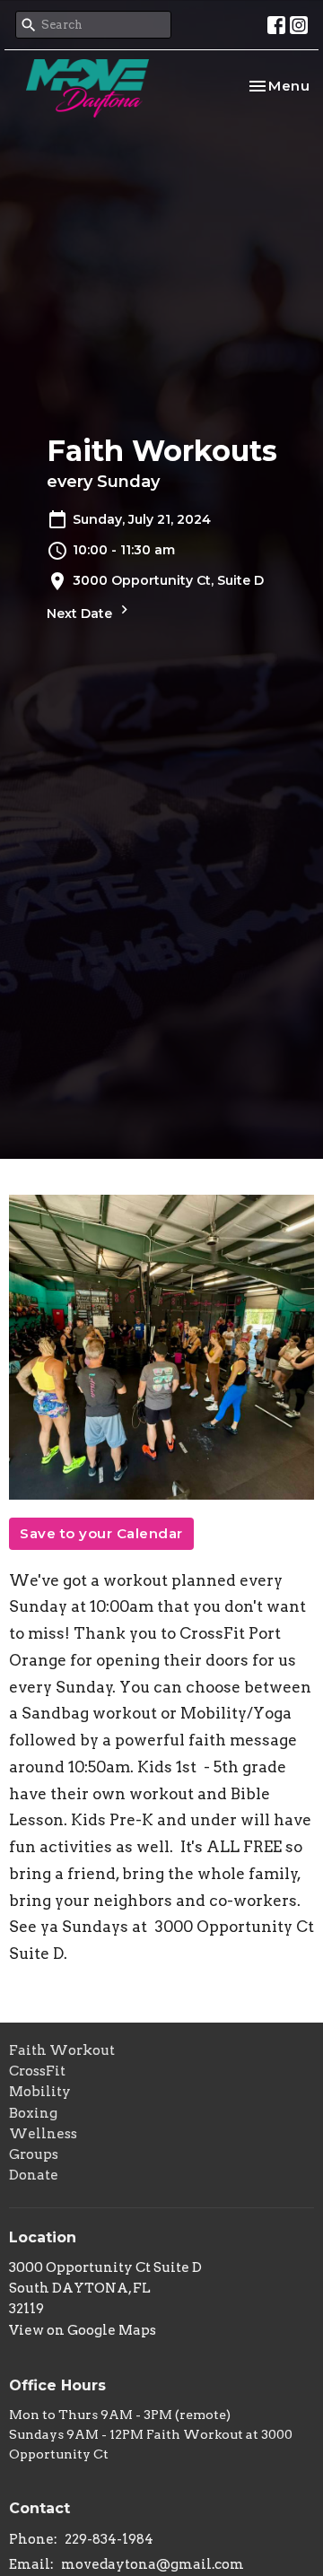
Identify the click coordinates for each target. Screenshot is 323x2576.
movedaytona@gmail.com (153, 2564)
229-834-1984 (109, 2539)
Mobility (40, 2092)
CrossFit (37, 2071)
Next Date (81, 614)
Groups (34, 2154)
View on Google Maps (83, 2330)
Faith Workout (62, 2050)
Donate (34, 2175)
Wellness (43, 2134)
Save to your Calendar (101, 1533)
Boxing (33, 2113)
